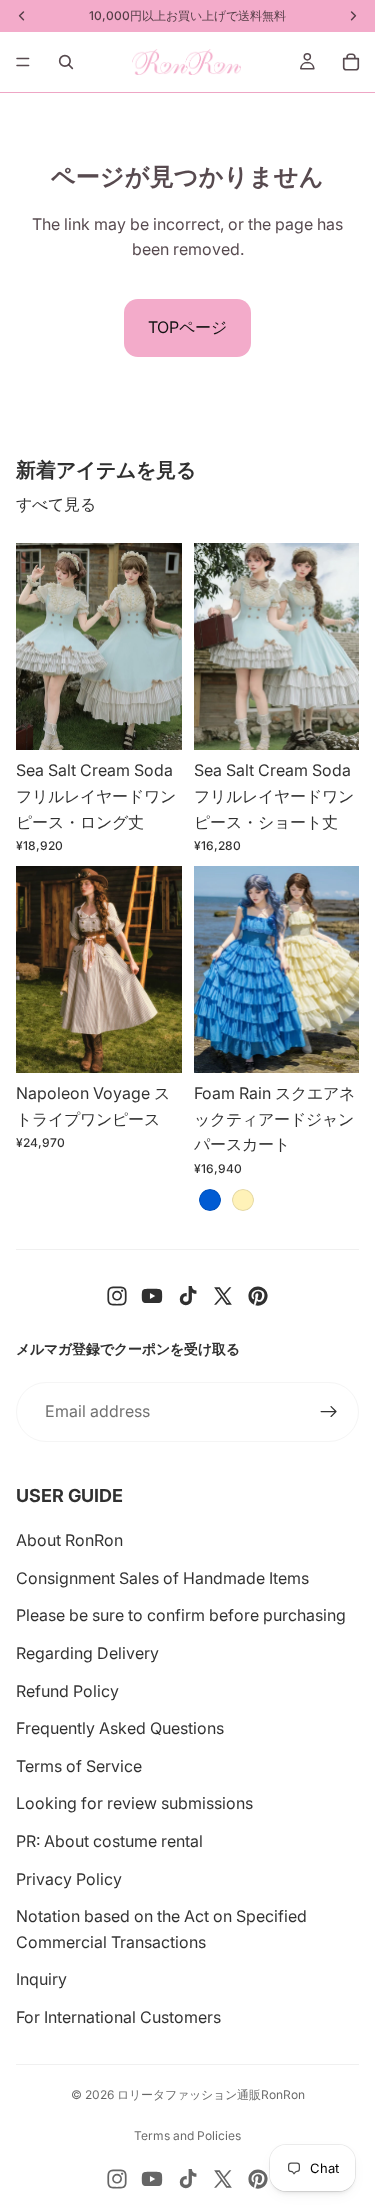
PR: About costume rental (109, 1841)
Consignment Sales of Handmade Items (162, 1578)
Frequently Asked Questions (120, 1728)
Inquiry (41, 1979)
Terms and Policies (187, 2135)
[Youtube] (152, 1296)
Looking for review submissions (134, 1803)
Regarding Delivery (87, 1653)
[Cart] (351, 62)
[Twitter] (223, 1296)
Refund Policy (67, 1691)
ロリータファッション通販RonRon (211, 2094)
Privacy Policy (69, 1879)
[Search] (66, 62)
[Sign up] (329, 1412)
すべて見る (56, 504)
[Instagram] (117, 1296)
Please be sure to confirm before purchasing (181, 1615)
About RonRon (69, 1540)
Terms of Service (79, 1766)
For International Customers (118, 2017)
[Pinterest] (258, 1296)
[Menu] (23, 62)
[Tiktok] (188, 1296)
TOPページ (187, 327)
